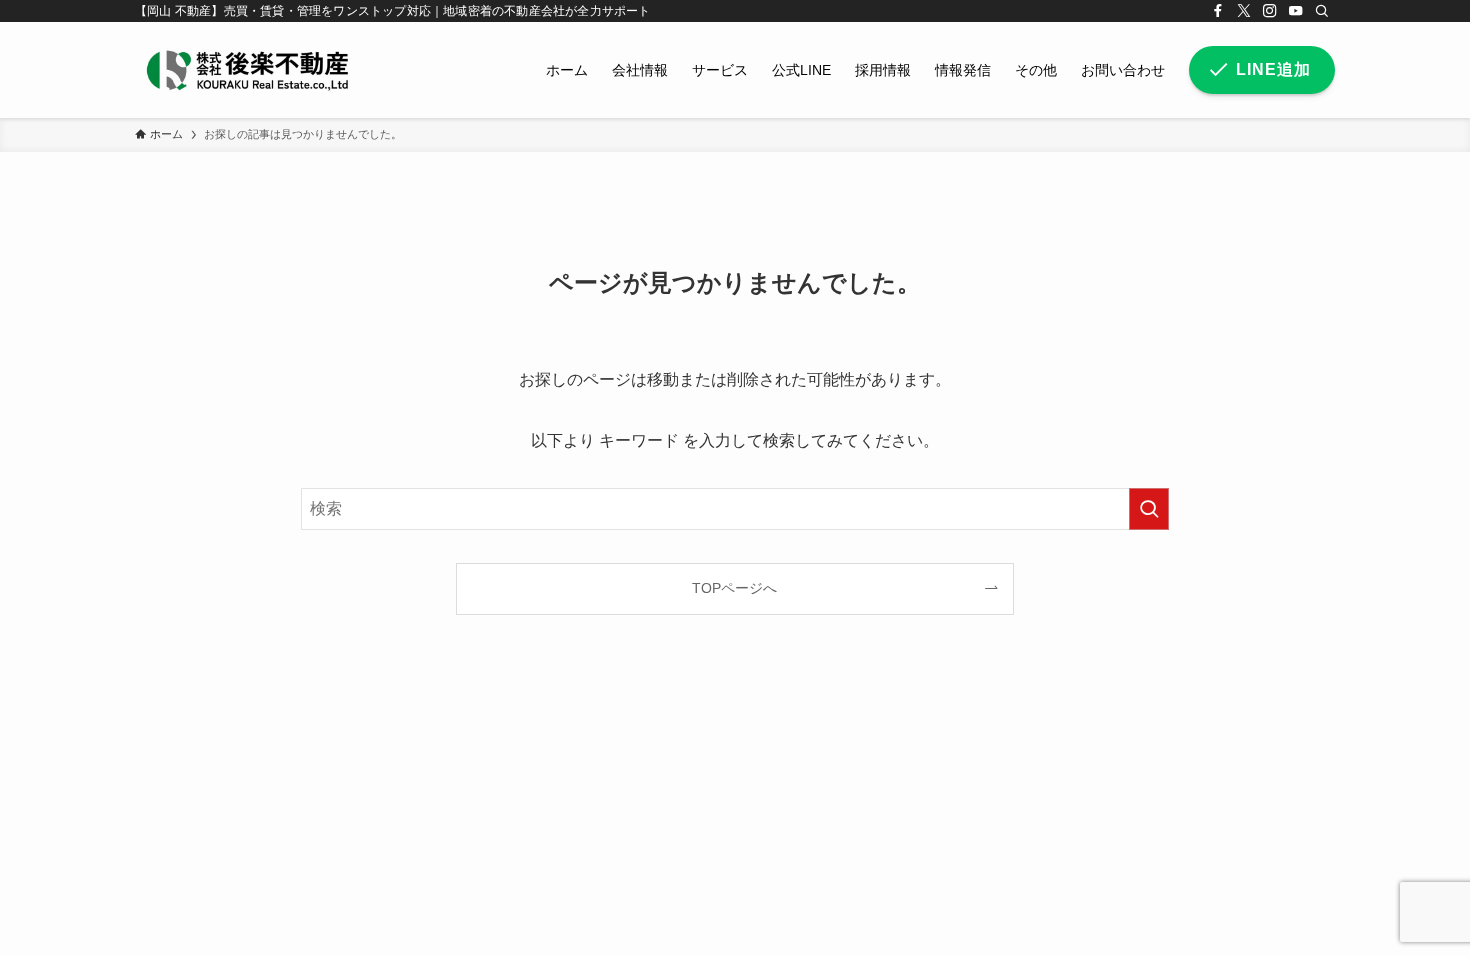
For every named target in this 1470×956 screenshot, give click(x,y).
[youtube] (1296, 11)
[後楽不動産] (247, 70)
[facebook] (1218, 11)
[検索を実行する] (1149, 509)
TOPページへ (734, 588)
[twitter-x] (1244, 11)
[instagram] (1270, 11)
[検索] (1322, 11)
